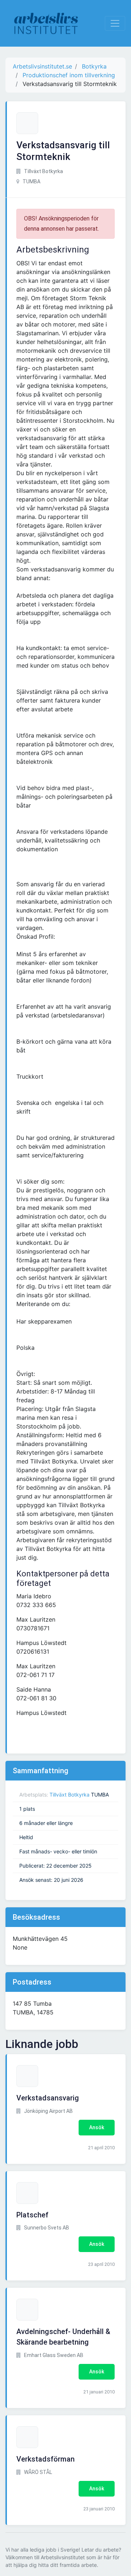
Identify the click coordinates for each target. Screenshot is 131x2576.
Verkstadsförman (45, 2459)
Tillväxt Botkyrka (70, 1795)
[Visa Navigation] (115, 23)
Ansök (97, 2127)
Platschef (32, 2215)
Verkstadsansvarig (48, 2098)
